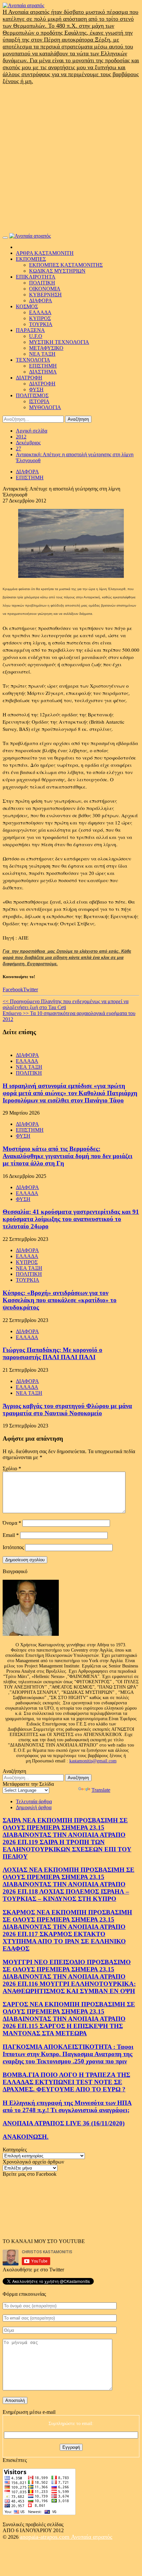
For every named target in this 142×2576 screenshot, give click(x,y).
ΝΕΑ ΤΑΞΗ (42, 354)
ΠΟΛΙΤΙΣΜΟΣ (32, 395)
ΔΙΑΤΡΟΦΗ (29, 378)
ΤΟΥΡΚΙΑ (41, 324)
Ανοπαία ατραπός (92, 2537)
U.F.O (36, 336)
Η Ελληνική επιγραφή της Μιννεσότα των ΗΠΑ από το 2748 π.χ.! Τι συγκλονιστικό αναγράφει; (67, 2106)
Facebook (13, 989)
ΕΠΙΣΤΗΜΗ (43, 366)
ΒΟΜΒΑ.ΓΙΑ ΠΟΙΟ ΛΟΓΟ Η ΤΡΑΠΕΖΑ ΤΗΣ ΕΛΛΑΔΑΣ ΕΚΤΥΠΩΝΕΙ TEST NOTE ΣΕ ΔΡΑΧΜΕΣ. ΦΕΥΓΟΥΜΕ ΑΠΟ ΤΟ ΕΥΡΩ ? (66, 2082)
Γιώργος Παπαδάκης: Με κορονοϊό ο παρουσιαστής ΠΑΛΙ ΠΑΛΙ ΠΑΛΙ (53, 1353)
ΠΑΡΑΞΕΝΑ (30, 330)
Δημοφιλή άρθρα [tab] (34, 1807)
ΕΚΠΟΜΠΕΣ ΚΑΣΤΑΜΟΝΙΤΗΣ (66, 265)
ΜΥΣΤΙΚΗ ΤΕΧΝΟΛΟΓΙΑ (59, 342)
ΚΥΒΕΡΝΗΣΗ (45, 295)
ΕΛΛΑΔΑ (40, 312)
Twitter (31, 989)
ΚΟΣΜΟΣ (27, 306)
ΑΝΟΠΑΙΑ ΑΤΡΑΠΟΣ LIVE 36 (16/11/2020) (64, 2123)
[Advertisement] (71, 159)
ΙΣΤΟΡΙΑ (39, 401)
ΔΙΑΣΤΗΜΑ (43, 372)
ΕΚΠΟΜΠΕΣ (31, 259)
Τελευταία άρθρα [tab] (34, 1801)
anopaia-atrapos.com (45, 2537)
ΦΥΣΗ (36, 389)
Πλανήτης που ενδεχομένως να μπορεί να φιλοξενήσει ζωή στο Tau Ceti (66, 1004)
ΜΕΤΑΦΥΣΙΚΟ (46, 348)
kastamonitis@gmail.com (93, 1761)
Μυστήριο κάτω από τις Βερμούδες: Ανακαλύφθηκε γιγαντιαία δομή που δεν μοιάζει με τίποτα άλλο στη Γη (68, 1156)
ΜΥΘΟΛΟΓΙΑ (45, 407)
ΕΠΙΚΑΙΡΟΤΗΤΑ (36, 277)
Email (11, 1535)
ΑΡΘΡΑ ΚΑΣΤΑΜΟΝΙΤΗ (45, 253)
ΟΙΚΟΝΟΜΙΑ (45, 289)
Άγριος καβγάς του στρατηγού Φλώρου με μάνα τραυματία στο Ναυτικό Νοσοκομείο (67, 1409)
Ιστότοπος (13, 1547)
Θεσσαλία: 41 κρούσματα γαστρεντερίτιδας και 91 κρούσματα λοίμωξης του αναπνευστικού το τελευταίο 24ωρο (71, 1219)
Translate (101, 1790)
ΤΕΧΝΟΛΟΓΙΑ (33, 360)
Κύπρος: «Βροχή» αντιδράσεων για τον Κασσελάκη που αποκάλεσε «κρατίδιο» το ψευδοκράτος (60, 1300)
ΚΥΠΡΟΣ (40, 318)
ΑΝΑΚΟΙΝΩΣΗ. (26, 2137)
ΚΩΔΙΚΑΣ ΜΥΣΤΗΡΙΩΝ (57, 271)
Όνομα (12, 1523)
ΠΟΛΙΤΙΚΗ (42, 283)
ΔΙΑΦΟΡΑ (41, 300)
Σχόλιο (12, 1468)
